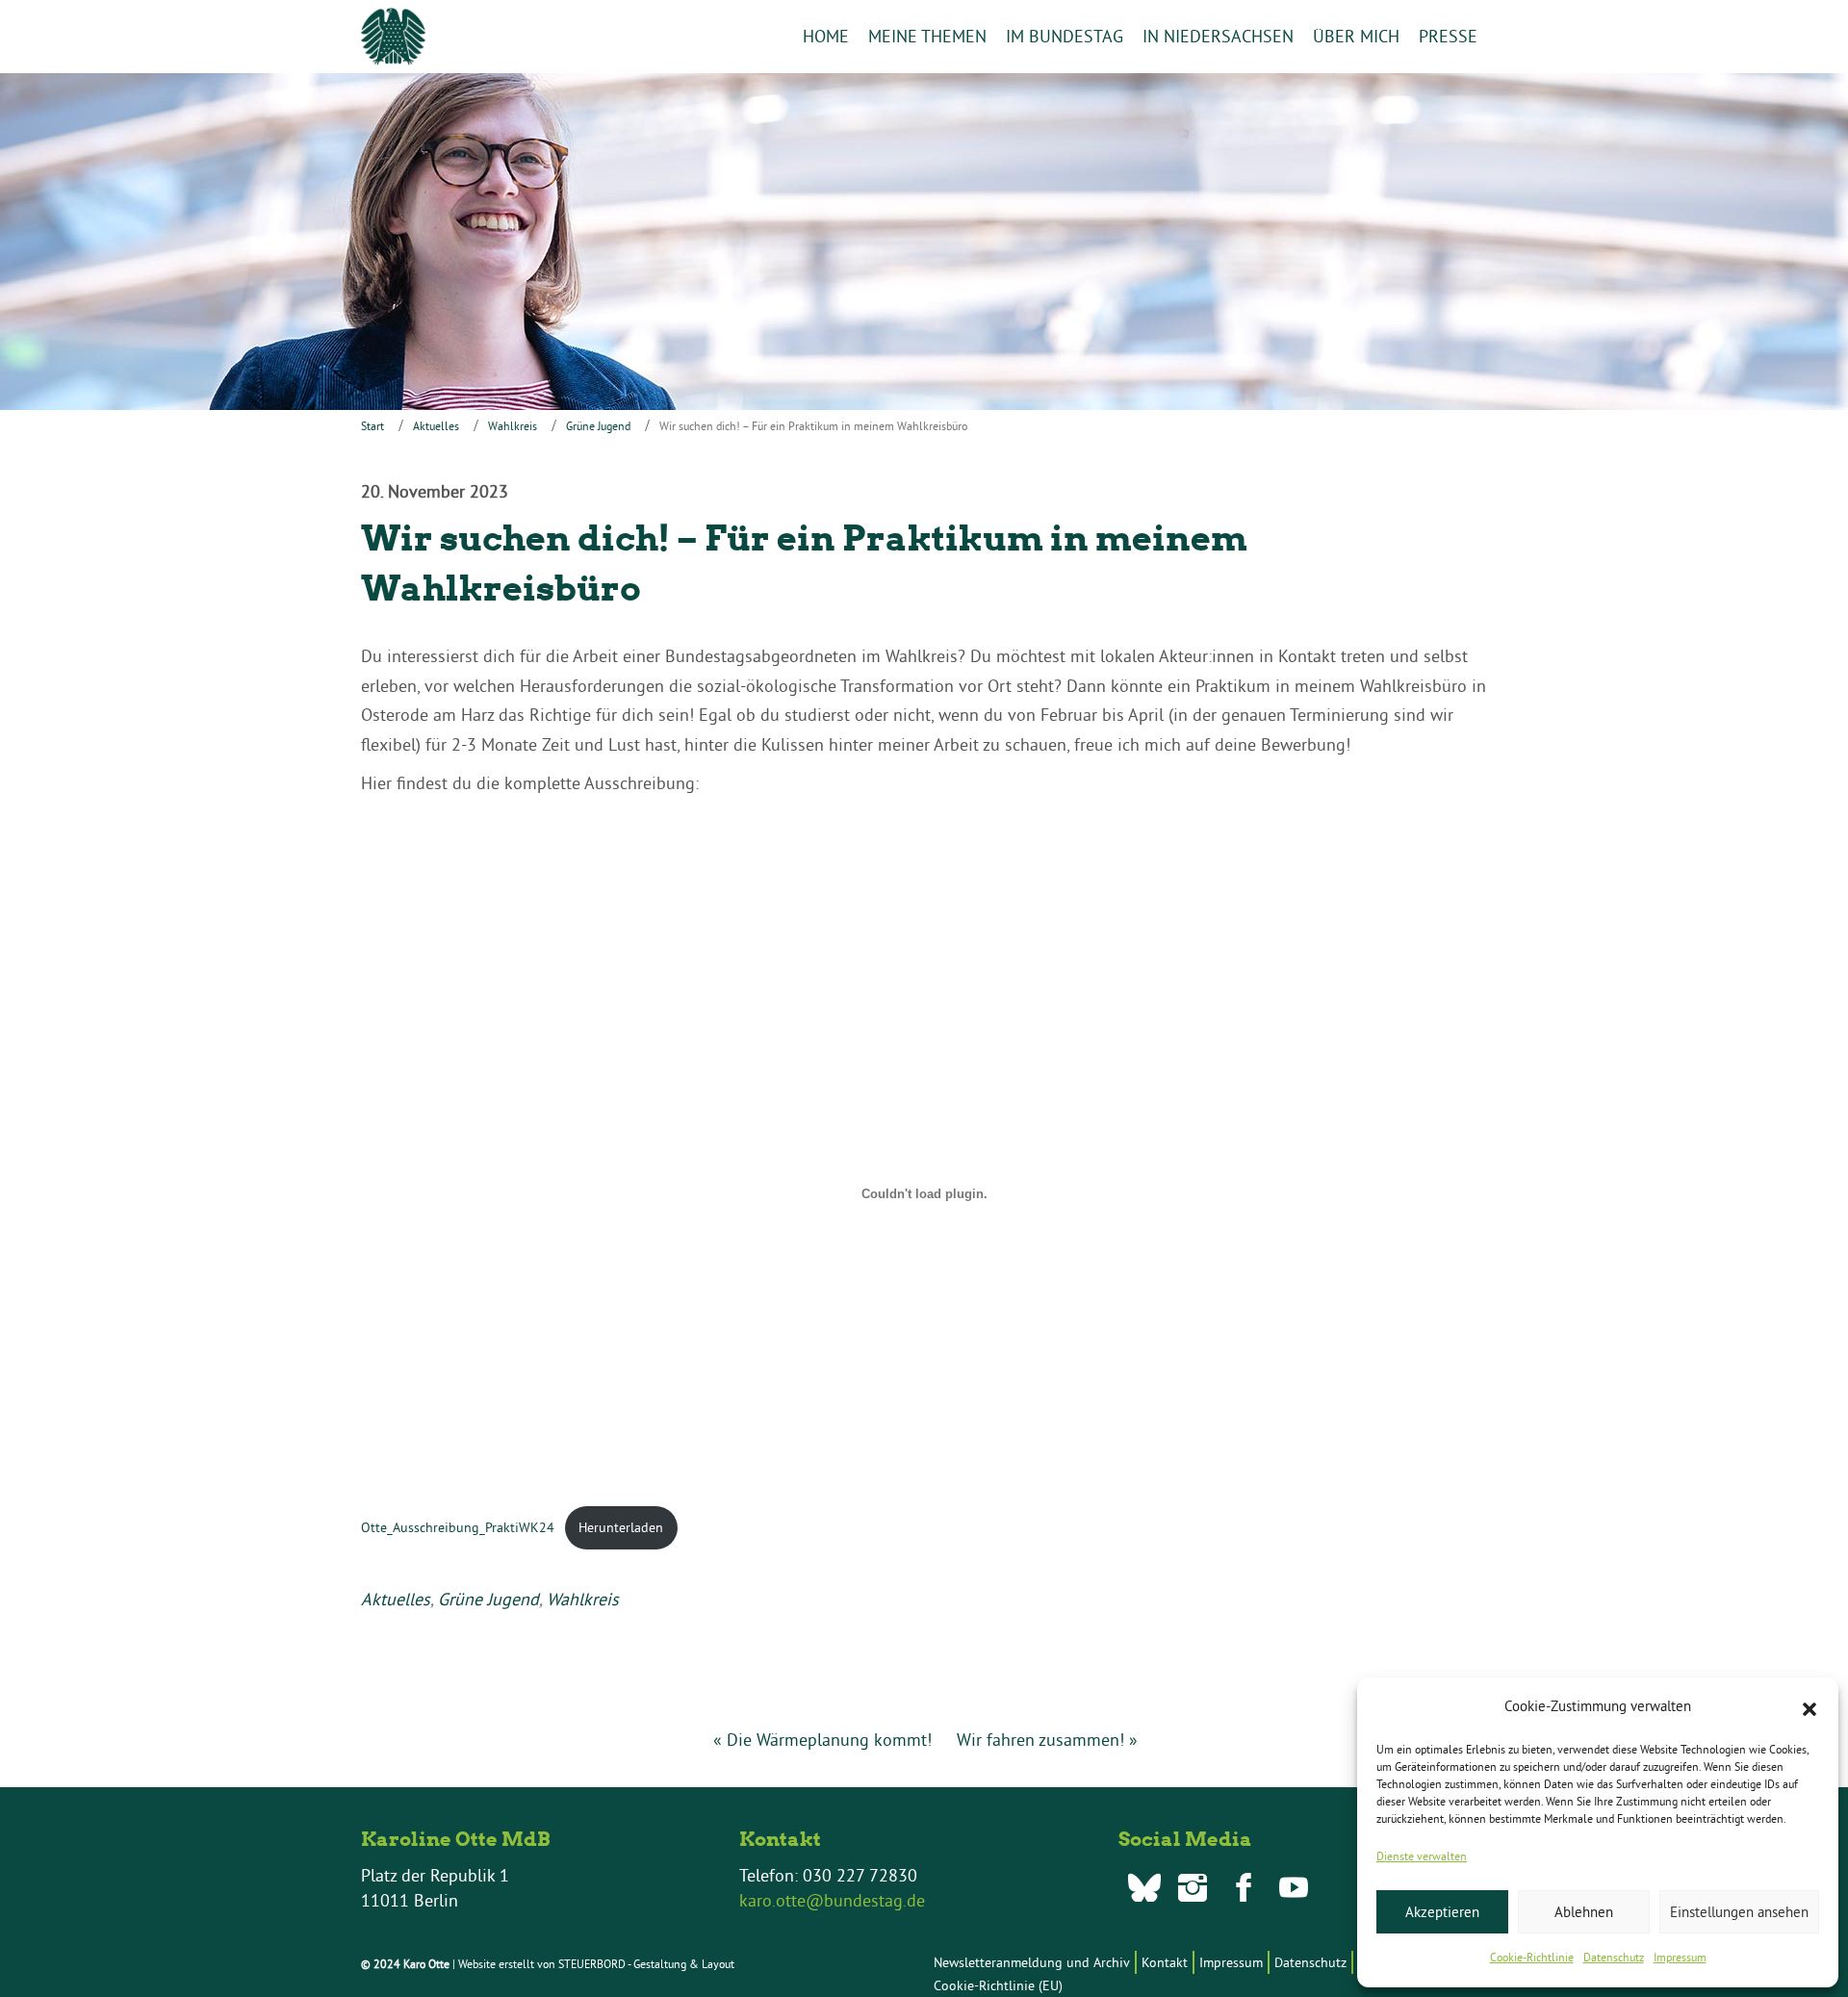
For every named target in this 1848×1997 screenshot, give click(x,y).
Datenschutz (1614, 1957)
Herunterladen (621, 1527)
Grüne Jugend (598, 426)
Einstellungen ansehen (1739, 1912)
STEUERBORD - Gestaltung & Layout (646, 1964)
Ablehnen (1584, 1912)
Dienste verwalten (1422, 1856)
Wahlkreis (513, 426)
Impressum (1680, 1957)
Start (372, 426)
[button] (1809, 1707)
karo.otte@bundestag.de (832, 1900)
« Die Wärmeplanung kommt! (822, 1740)
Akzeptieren (1442, 1912)
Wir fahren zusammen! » (1047, 1740)
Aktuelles (436, 426)
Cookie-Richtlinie (1532, 1957)
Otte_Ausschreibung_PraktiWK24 (458, 1527)
